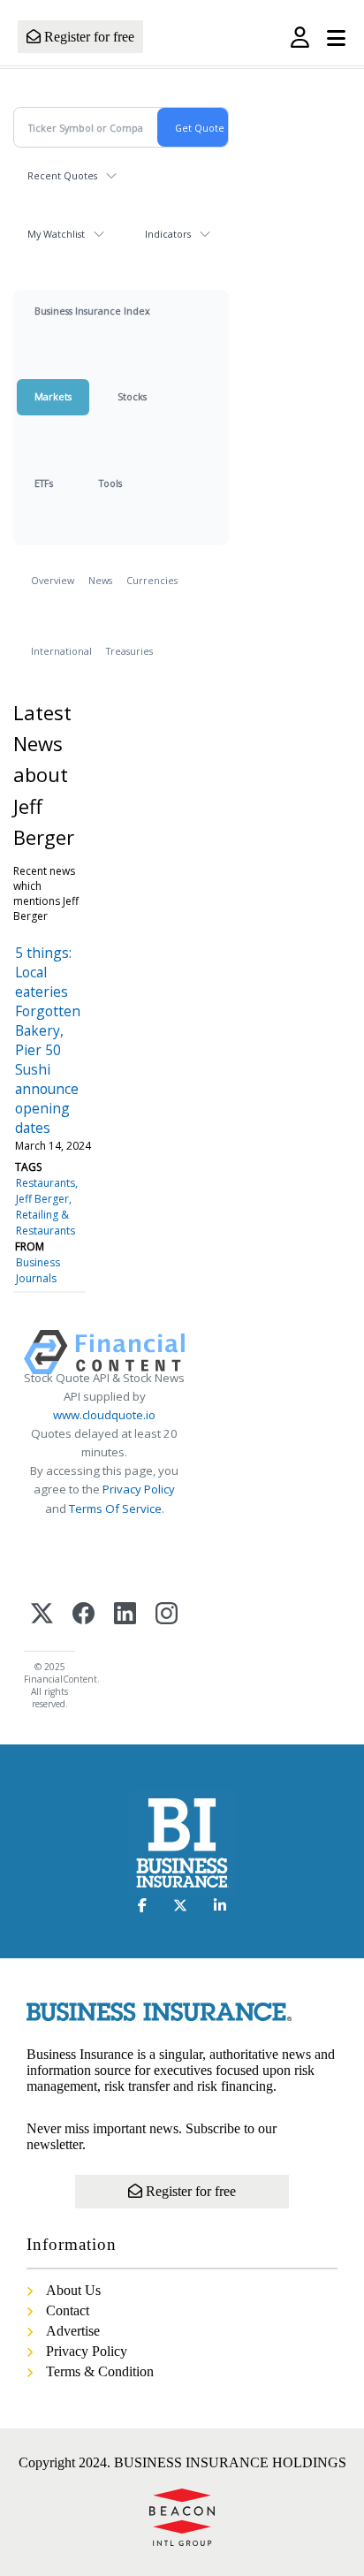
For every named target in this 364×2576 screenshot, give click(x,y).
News (100, 580)
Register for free (87, 37)
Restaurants (45, 1183)
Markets (53, 396)
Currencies (152, 580)
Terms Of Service (115, 1508)
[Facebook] (83, 1615)
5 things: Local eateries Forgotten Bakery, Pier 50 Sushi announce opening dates (48, 1040)
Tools (110, 483)
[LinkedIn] (125, 1615)
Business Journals (38, 1270)
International (61, 651)
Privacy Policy (139, 1489)
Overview (53, 580)
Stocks (132, 396)
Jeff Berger (42, 1199)
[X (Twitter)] (42, 1615)
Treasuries (129, 651)
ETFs (44, 483)
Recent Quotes (62, 175)
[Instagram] (167, 1615)
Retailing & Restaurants (45, 1223)
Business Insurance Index (92, 311)
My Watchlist (56, 234)
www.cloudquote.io (104, 1415)
